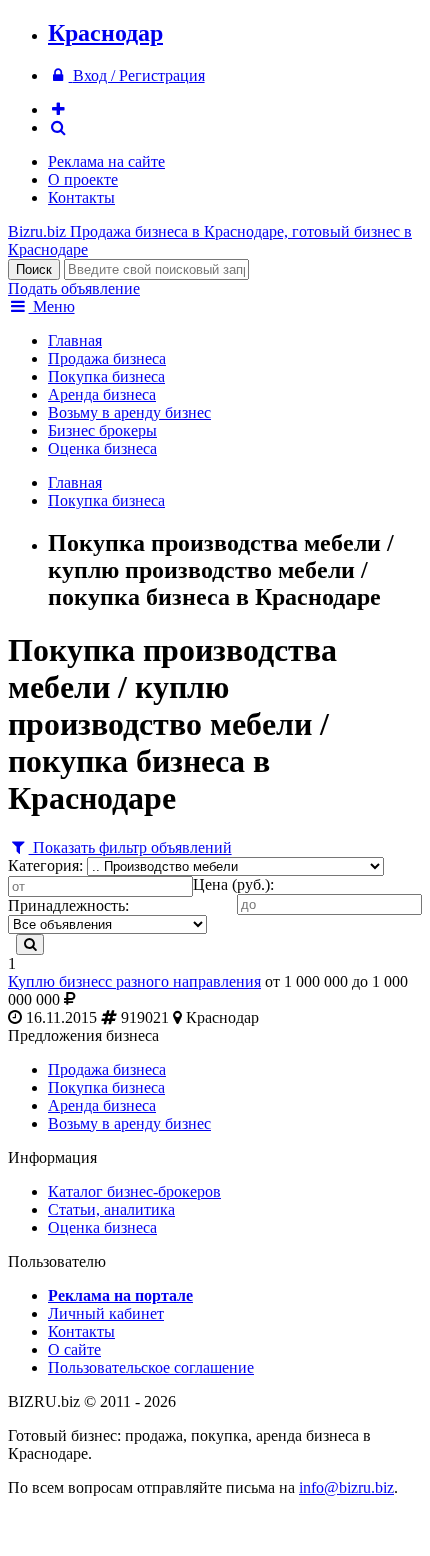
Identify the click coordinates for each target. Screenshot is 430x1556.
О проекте (83, 179)
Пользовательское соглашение (151, 1367)
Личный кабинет (106, 1313)
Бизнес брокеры (102, 430)
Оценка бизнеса (102, 448)
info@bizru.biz (346, 1487)
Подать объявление (74, 288)
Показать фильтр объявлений (130, 847)
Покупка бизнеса (106, 376)
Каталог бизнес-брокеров (134, 1191)
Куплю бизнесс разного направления (134, 981)
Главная (75, 340)
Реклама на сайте (106, 161)
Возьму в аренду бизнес (129, 412)
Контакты (81, 197)
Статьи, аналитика (111, 1209)
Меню (52, 306)
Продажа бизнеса (107, 358)
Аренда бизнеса (102, 394)
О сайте (74, 1349)
